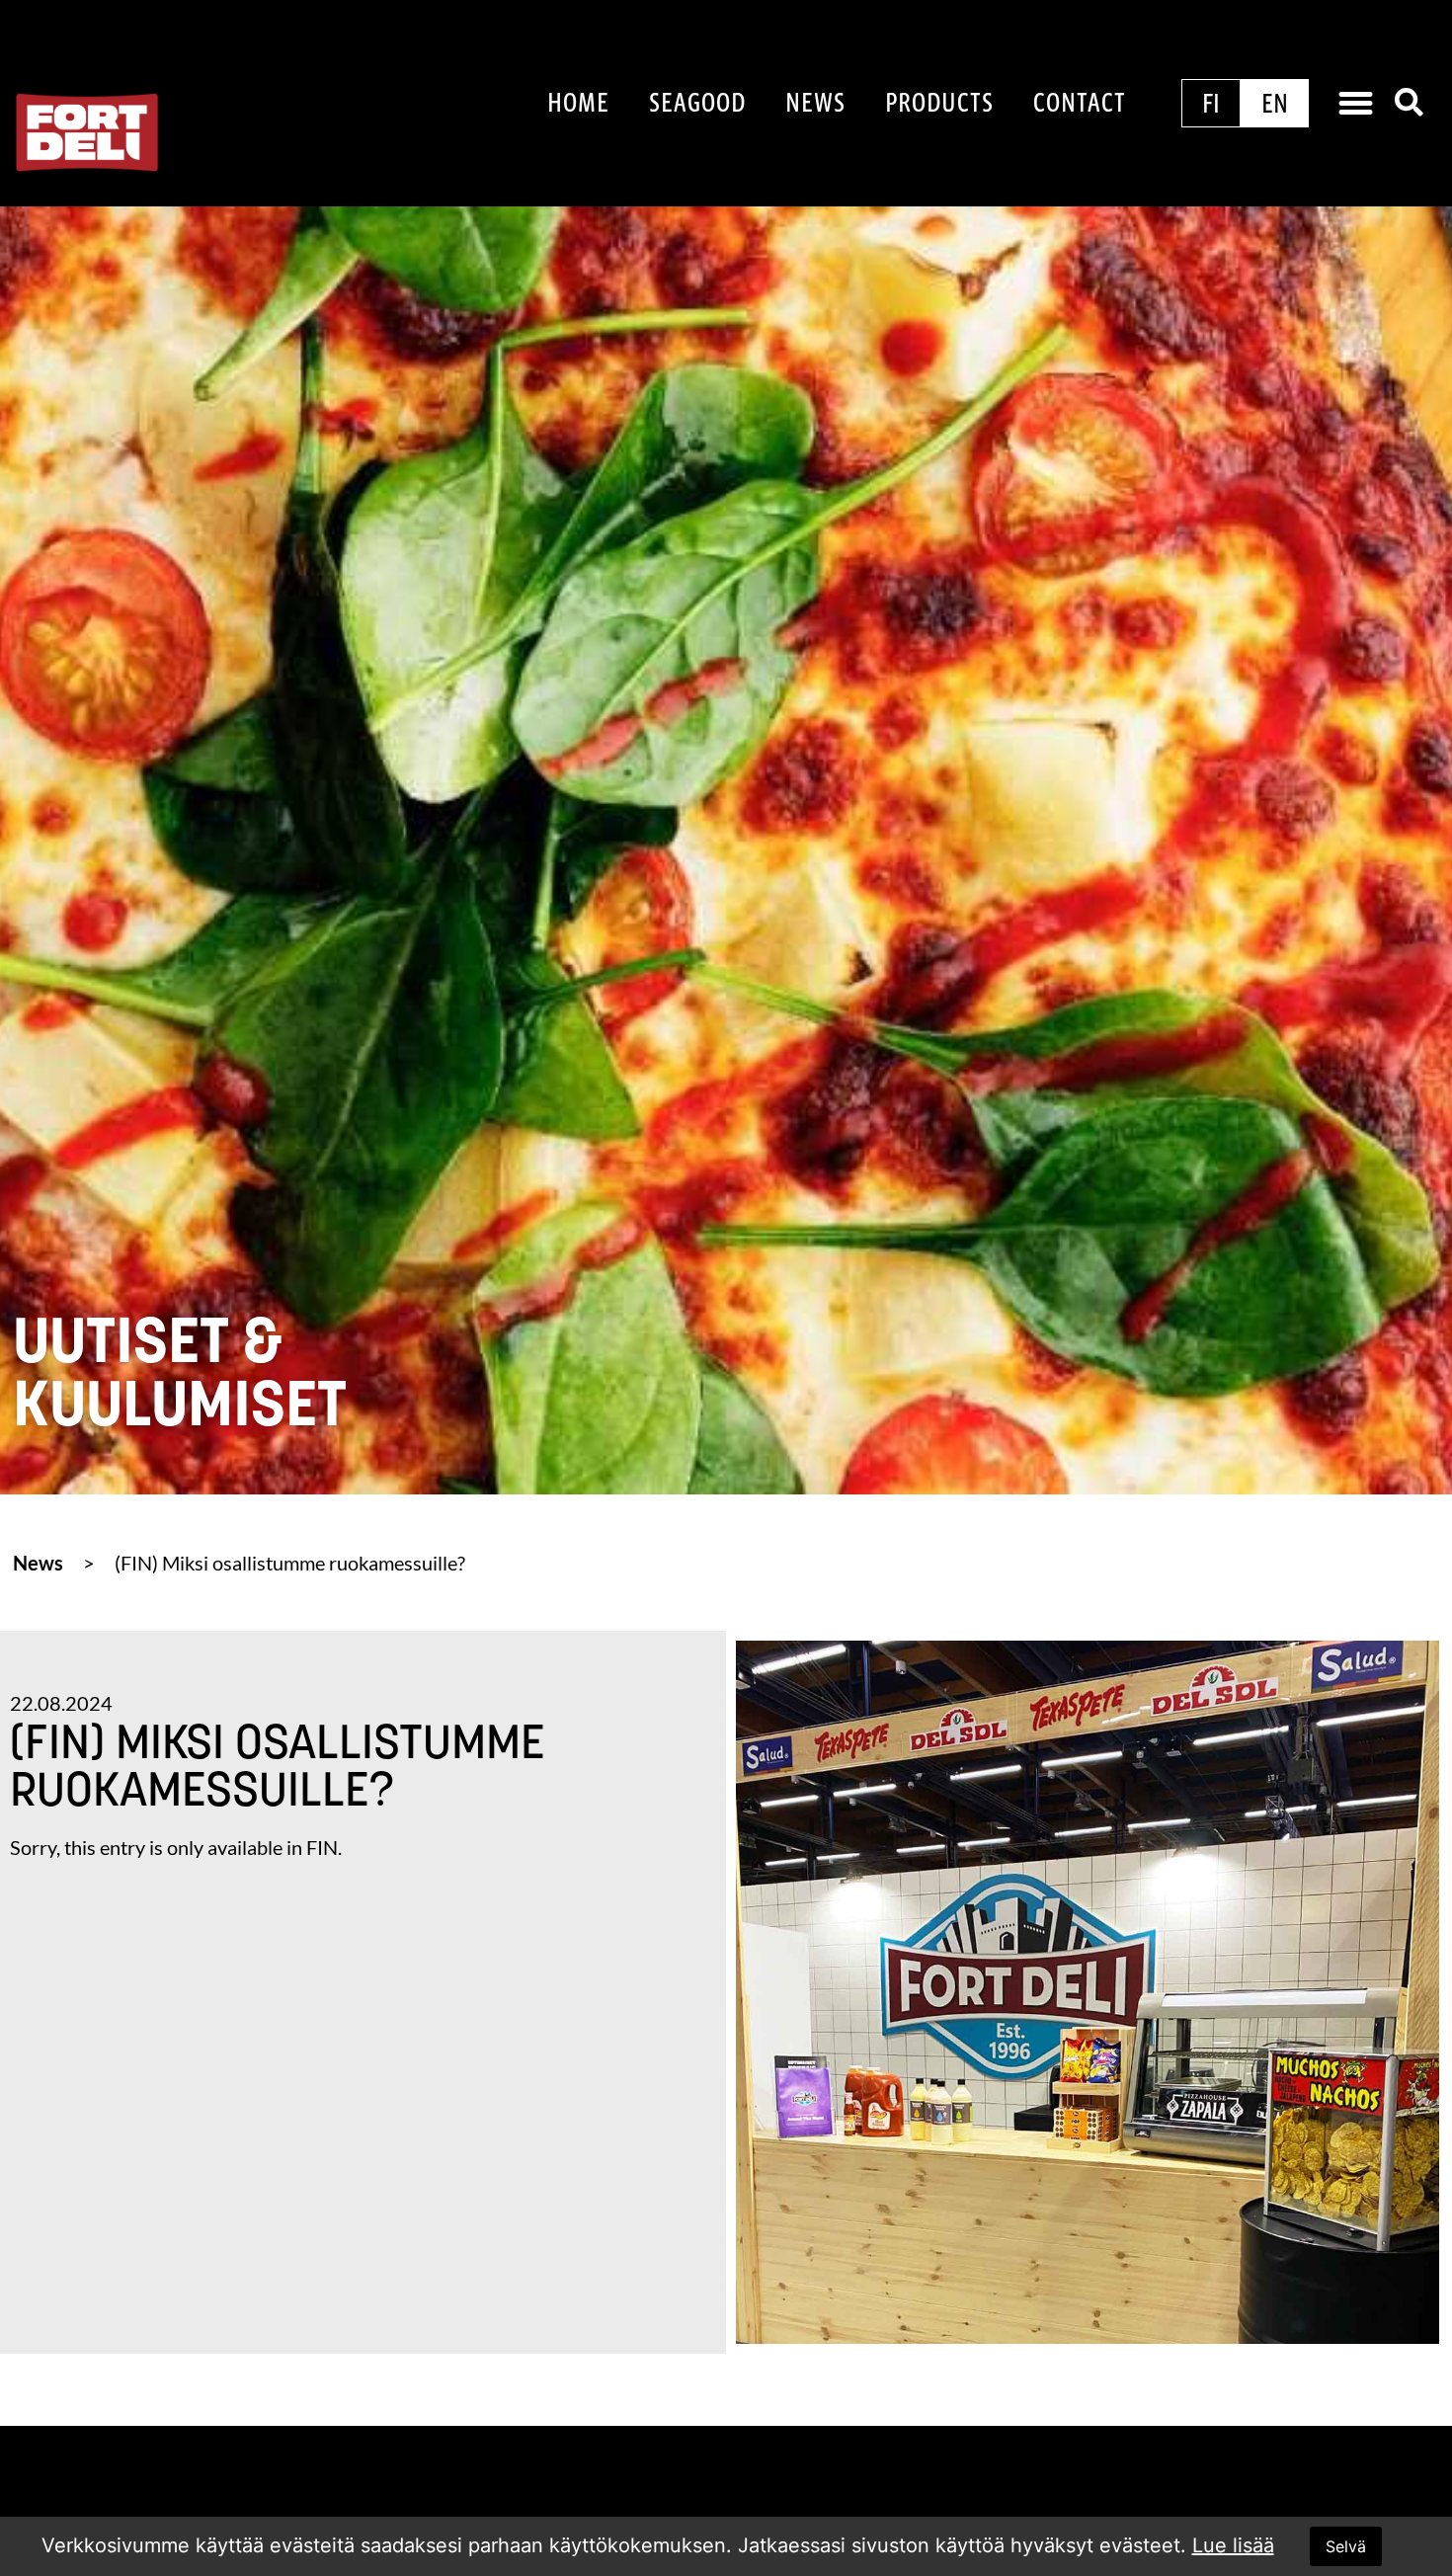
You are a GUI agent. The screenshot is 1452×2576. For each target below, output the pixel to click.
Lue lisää (1233, 2545)
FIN (322, 1847)
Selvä (1346, 2546)
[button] (1356, 104)
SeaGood (697, 102)
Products (939, 102)
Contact (1080, 102)
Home (578, 102)
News (815, 102)
